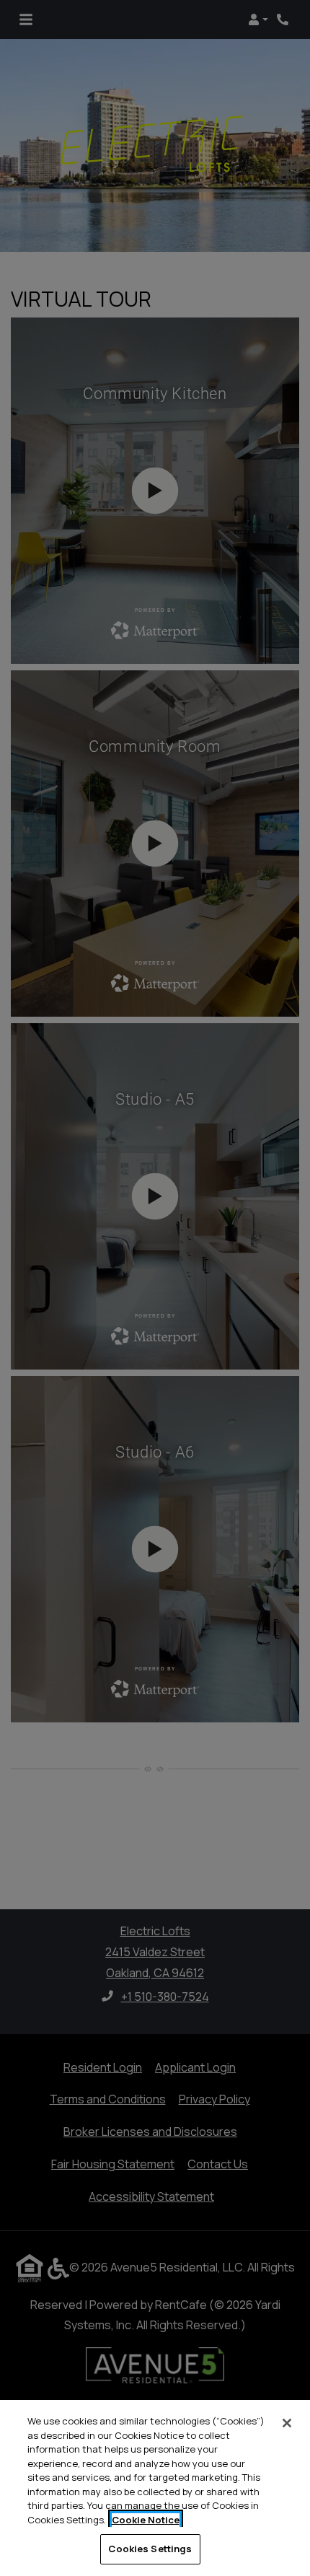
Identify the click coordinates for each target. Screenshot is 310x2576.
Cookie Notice (146, 2520)
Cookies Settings (150, 2549)
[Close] (287, 2423)
